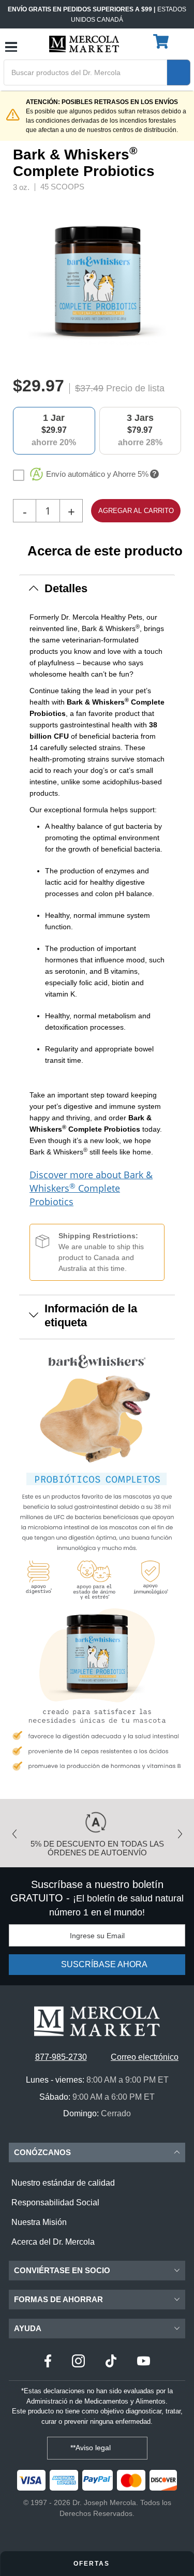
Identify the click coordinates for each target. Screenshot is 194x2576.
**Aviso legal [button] (92, 2448)
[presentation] (178, 281)
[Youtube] (144, 2362)
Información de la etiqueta (91, 1315)
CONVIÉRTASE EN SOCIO (62, 2270)
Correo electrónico (145, 2057)
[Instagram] (78, 2362)
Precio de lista (135, 388)
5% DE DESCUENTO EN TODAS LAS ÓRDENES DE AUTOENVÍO (97, 1848)
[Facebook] (48, 2362)
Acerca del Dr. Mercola (53, 2242)
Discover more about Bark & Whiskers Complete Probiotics (91, 1188)
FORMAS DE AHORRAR (58, 2299)
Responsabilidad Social (55, 2202)
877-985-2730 (61, 2057)
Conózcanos (42, 2152)
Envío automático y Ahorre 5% (97, 474)
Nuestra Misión (39, 2222)
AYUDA (28, 2328)
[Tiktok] (111, 2362)
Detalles (66, 588)
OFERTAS (93, 2564)
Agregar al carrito (136, 511)
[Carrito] (162, 42)
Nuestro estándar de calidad (63, 2183)
